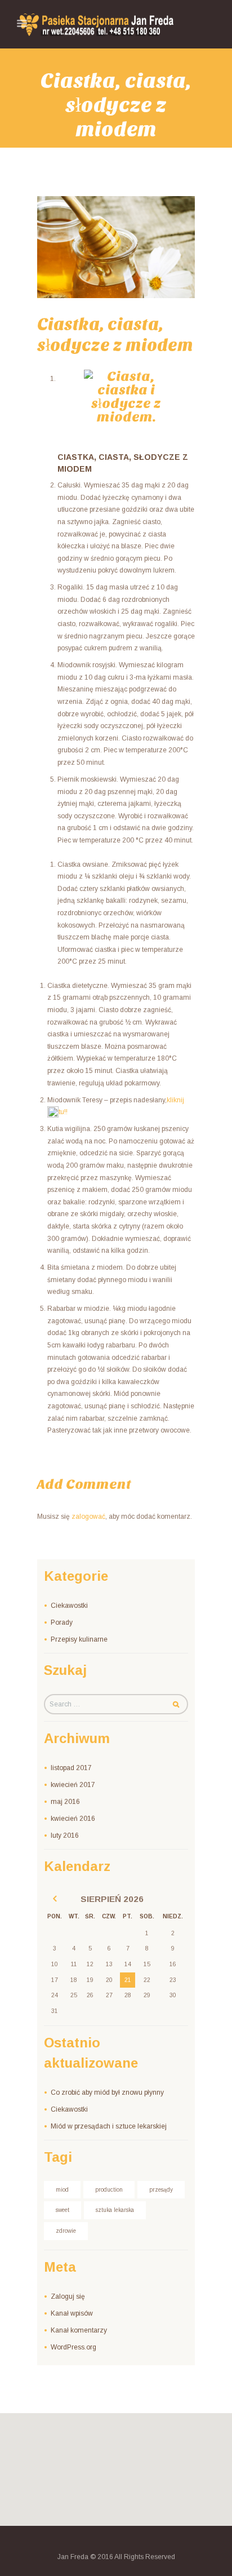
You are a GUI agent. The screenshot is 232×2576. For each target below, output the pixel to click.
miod (62, 2190)
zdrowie (66, 2231)
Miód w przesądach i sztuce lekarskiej (109, 2126)
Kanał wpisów (72, 2313)
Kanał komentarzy (79, 2330)
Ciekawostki (69, 1606)
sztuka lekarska (115, 2210)
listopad (71, 1768)
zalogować (88, 1517)
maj (65, 1802)
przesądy (161, 2190)
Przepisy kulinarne (79, 1639)
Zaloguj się (68, 2296)
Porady (62, 1622)
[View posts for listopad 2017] (55, 1899)
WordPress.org (73, 2347)
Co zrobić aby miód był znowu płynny (107, 2092)
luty (65, 1835)
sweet (63, 2210)
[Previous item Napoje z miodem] (77, 247)
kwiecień (73, 1785)
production (109, 2190)
